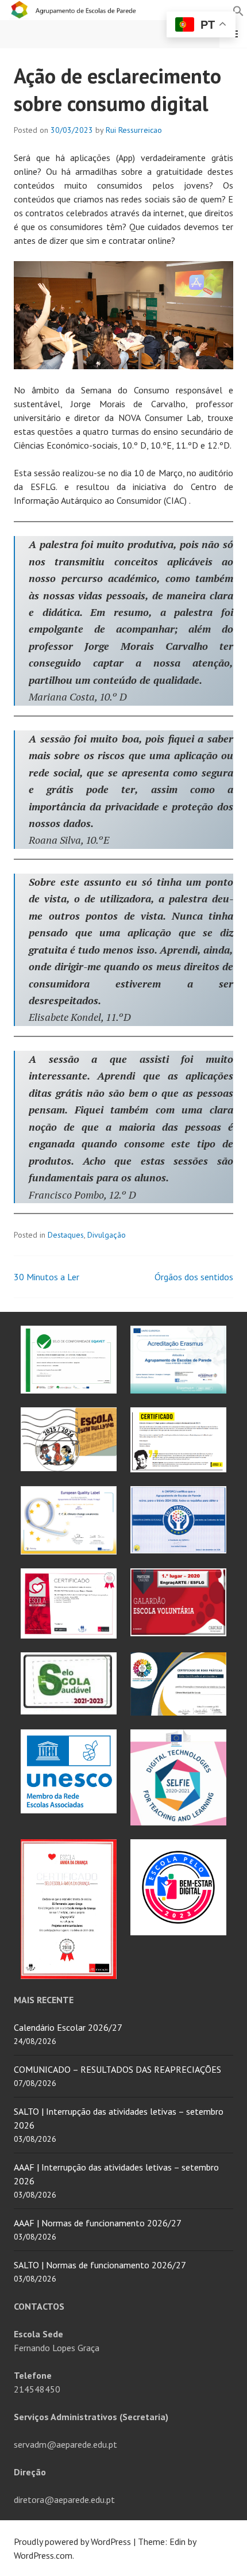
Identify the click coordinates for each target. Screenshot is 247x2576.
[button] (238, 10)
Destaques (66, 1235)
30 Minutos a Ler (47, 1277)
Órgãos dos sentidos (194, 1277)
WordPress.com (43, 2555)
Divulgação (107, 1235)
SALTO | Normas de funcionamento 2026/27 (100, 2265)
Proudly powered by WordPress (72, 2541)
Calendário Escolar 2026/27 (68, 2027)
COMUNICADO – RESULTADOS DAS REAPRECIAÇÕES (117, 2069)
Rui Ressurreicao (134, 130)
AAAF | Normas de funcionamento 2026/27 (98, 2223)
